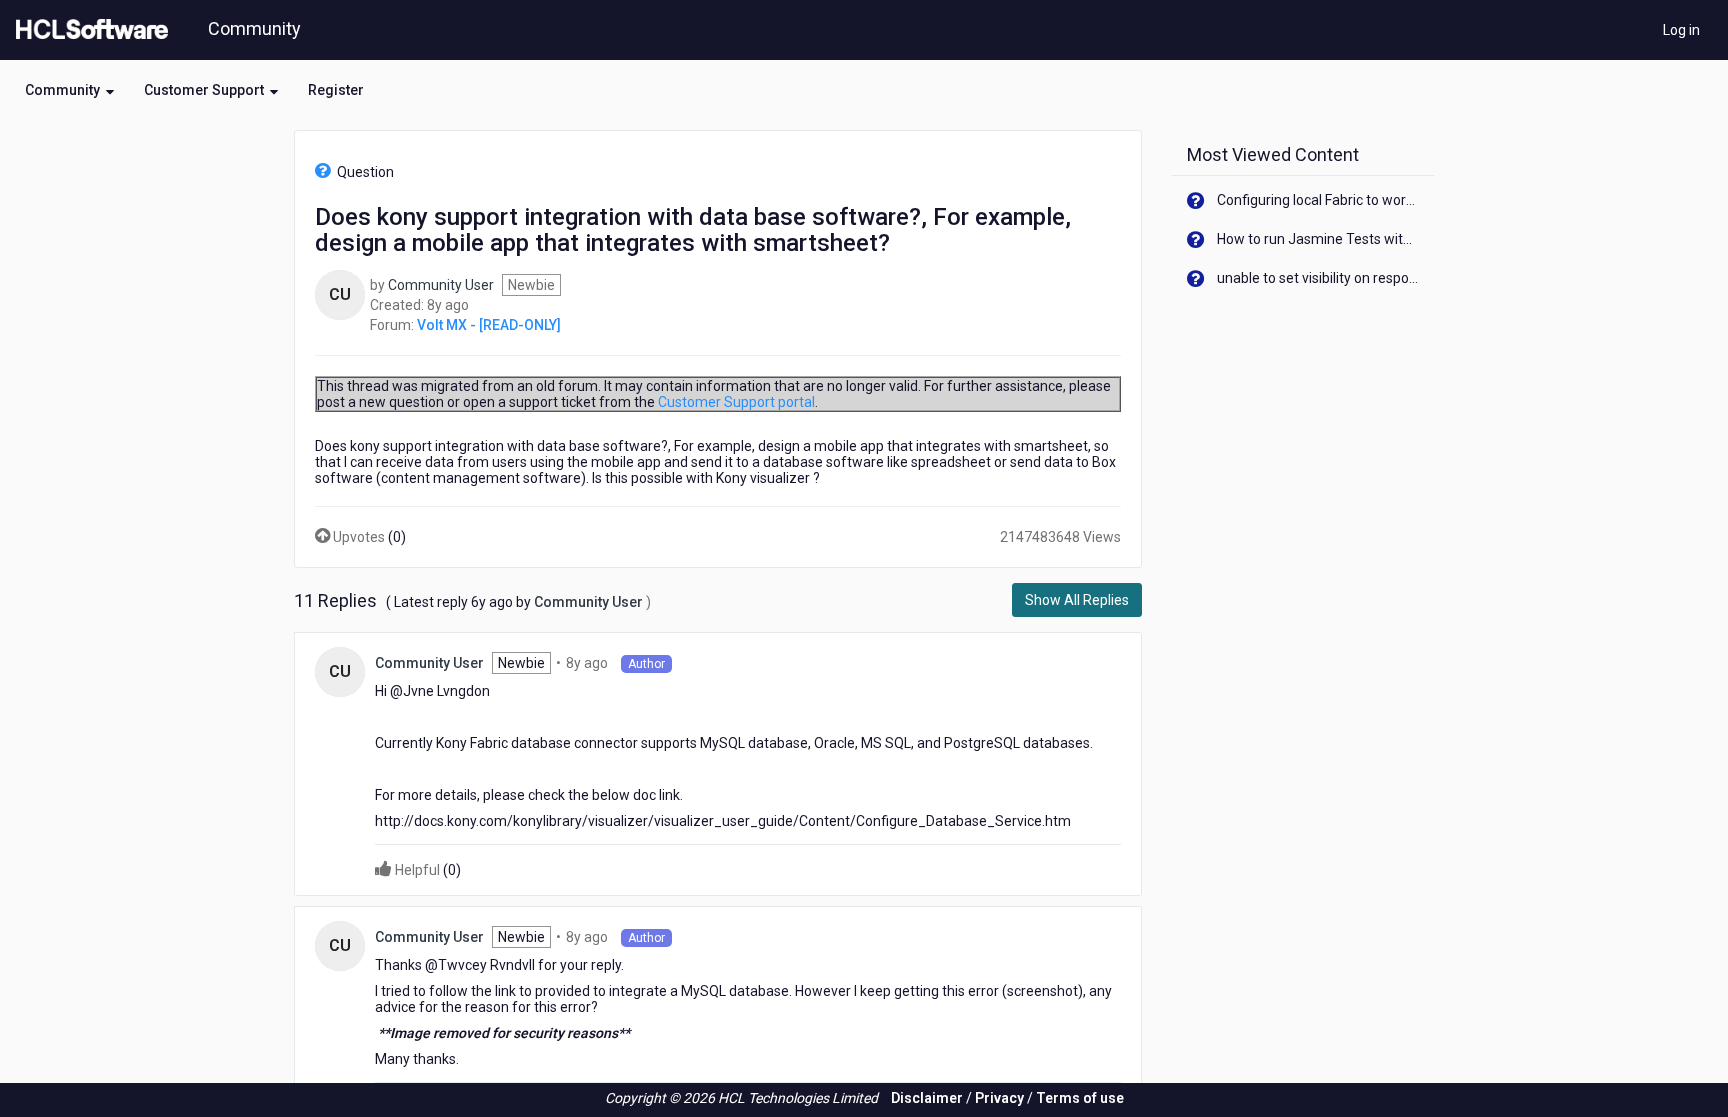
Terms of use (1080, 1098)
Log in (1681, 30)
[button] (69, 90)
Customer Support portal (736, 402)
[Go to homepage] (88, 30)
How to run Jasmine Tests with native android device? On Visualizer (1318, 239)
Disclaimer (927, 1098)
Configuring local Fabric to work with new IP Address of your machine (1318, 200)
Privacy (999, 1098)
